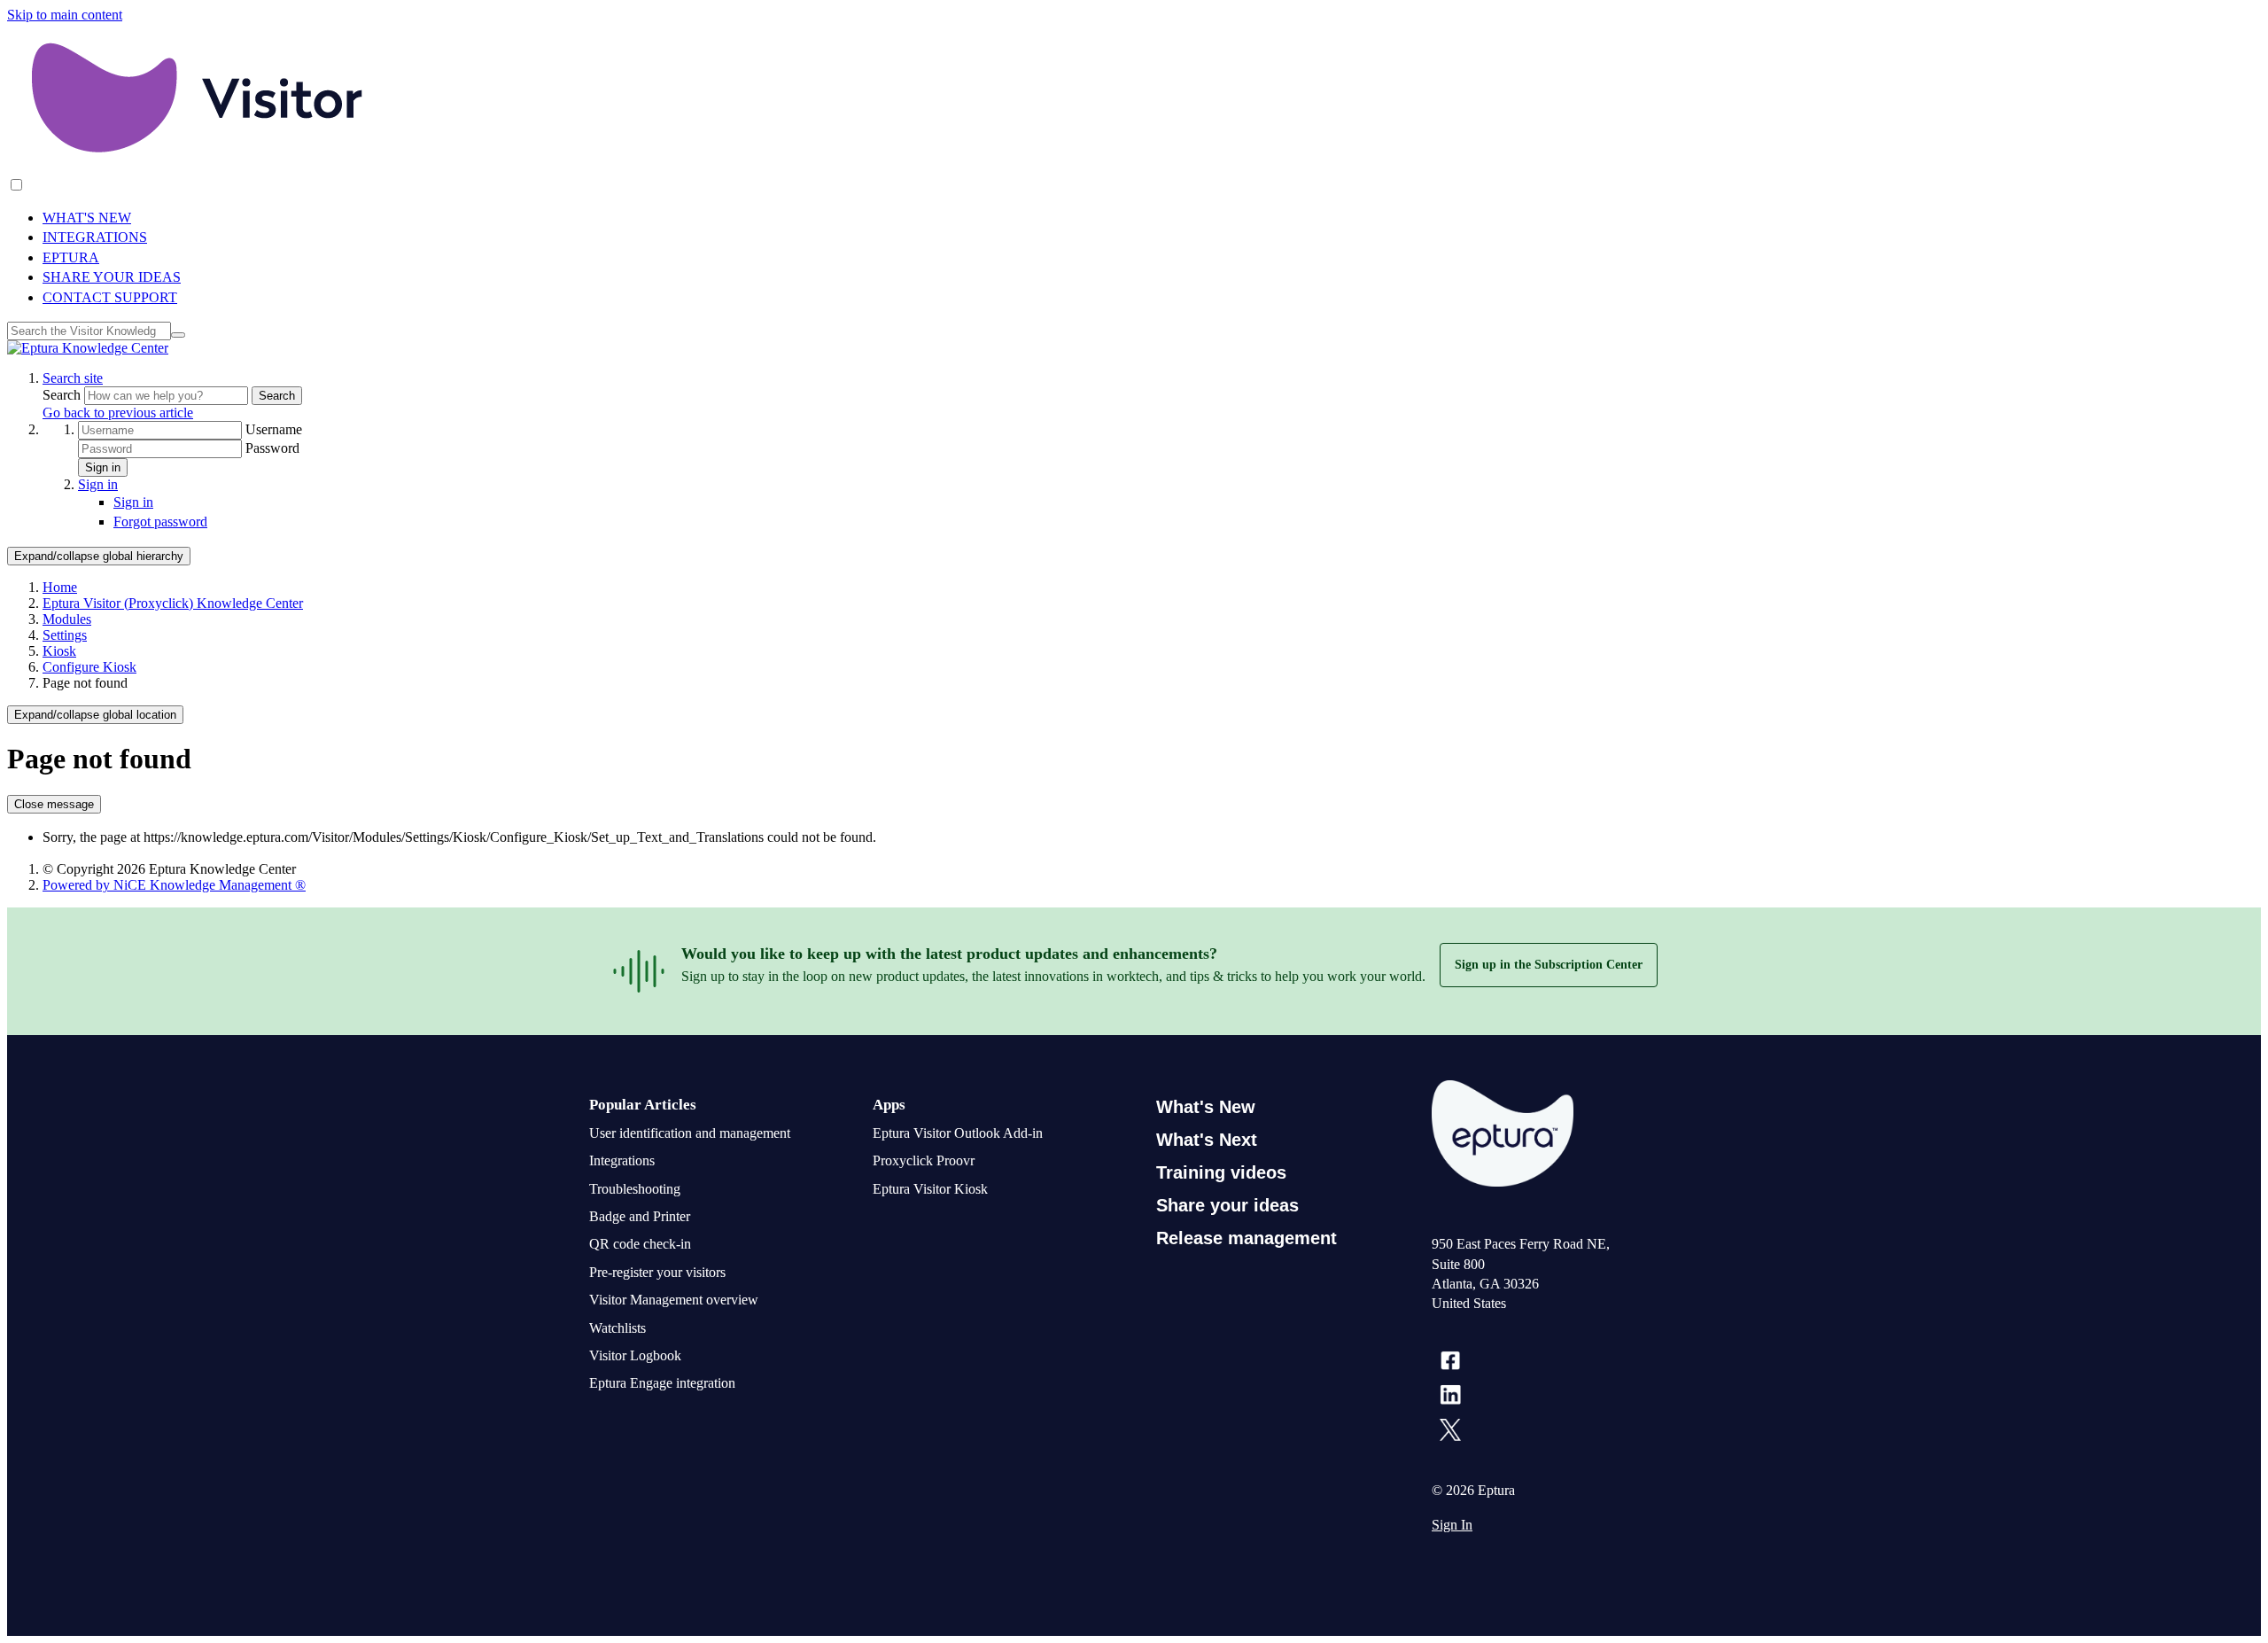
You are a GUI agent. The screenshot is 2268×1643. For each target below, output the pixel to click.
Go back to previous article (118, 413)
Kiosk (59, 651)
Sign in (103, 467)
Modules (67, 619)
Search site (73, 378)
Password (272, 448)
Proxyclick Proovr (924, 1160)
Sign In (1452, 1525)
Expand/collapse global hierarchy (99, 556)
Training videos (1221, 1172)
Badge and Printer (640, 1216)
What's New (1206, 1107)
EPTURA (71, 257)
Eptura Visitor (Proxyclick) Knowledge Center (173, 603)
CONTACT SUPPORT (110, 297)
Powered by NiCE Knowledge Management (174, 885)
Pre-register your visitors (657, 1272)
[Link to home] (88, 348)
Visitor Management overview (674, 1300)
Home (60, 587)
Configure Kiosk (89, 667)
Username (274, 429)
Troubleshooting (635, 1189)
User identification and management (690, 1133)
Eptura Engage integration (662, 1383)
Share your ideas (1227, 1205)
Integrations (622, 1160)
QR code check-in (640, 1244)
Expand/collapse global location (95, 715)
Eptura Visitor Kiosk (930, 1189)
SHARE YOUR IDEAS (112, 277)
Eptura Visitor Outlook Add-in (958, 1133)
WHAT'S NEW (87, 218)
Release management (1247, 1238)
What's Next (1207, 1140)
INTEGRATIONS (95, 237)
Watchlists (617, 1328)
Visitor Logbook (635, 1355)
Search (63, 395)
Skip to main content (65, 15)
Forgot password (160, 522)
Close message (54, 804)
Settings (65, 635)
